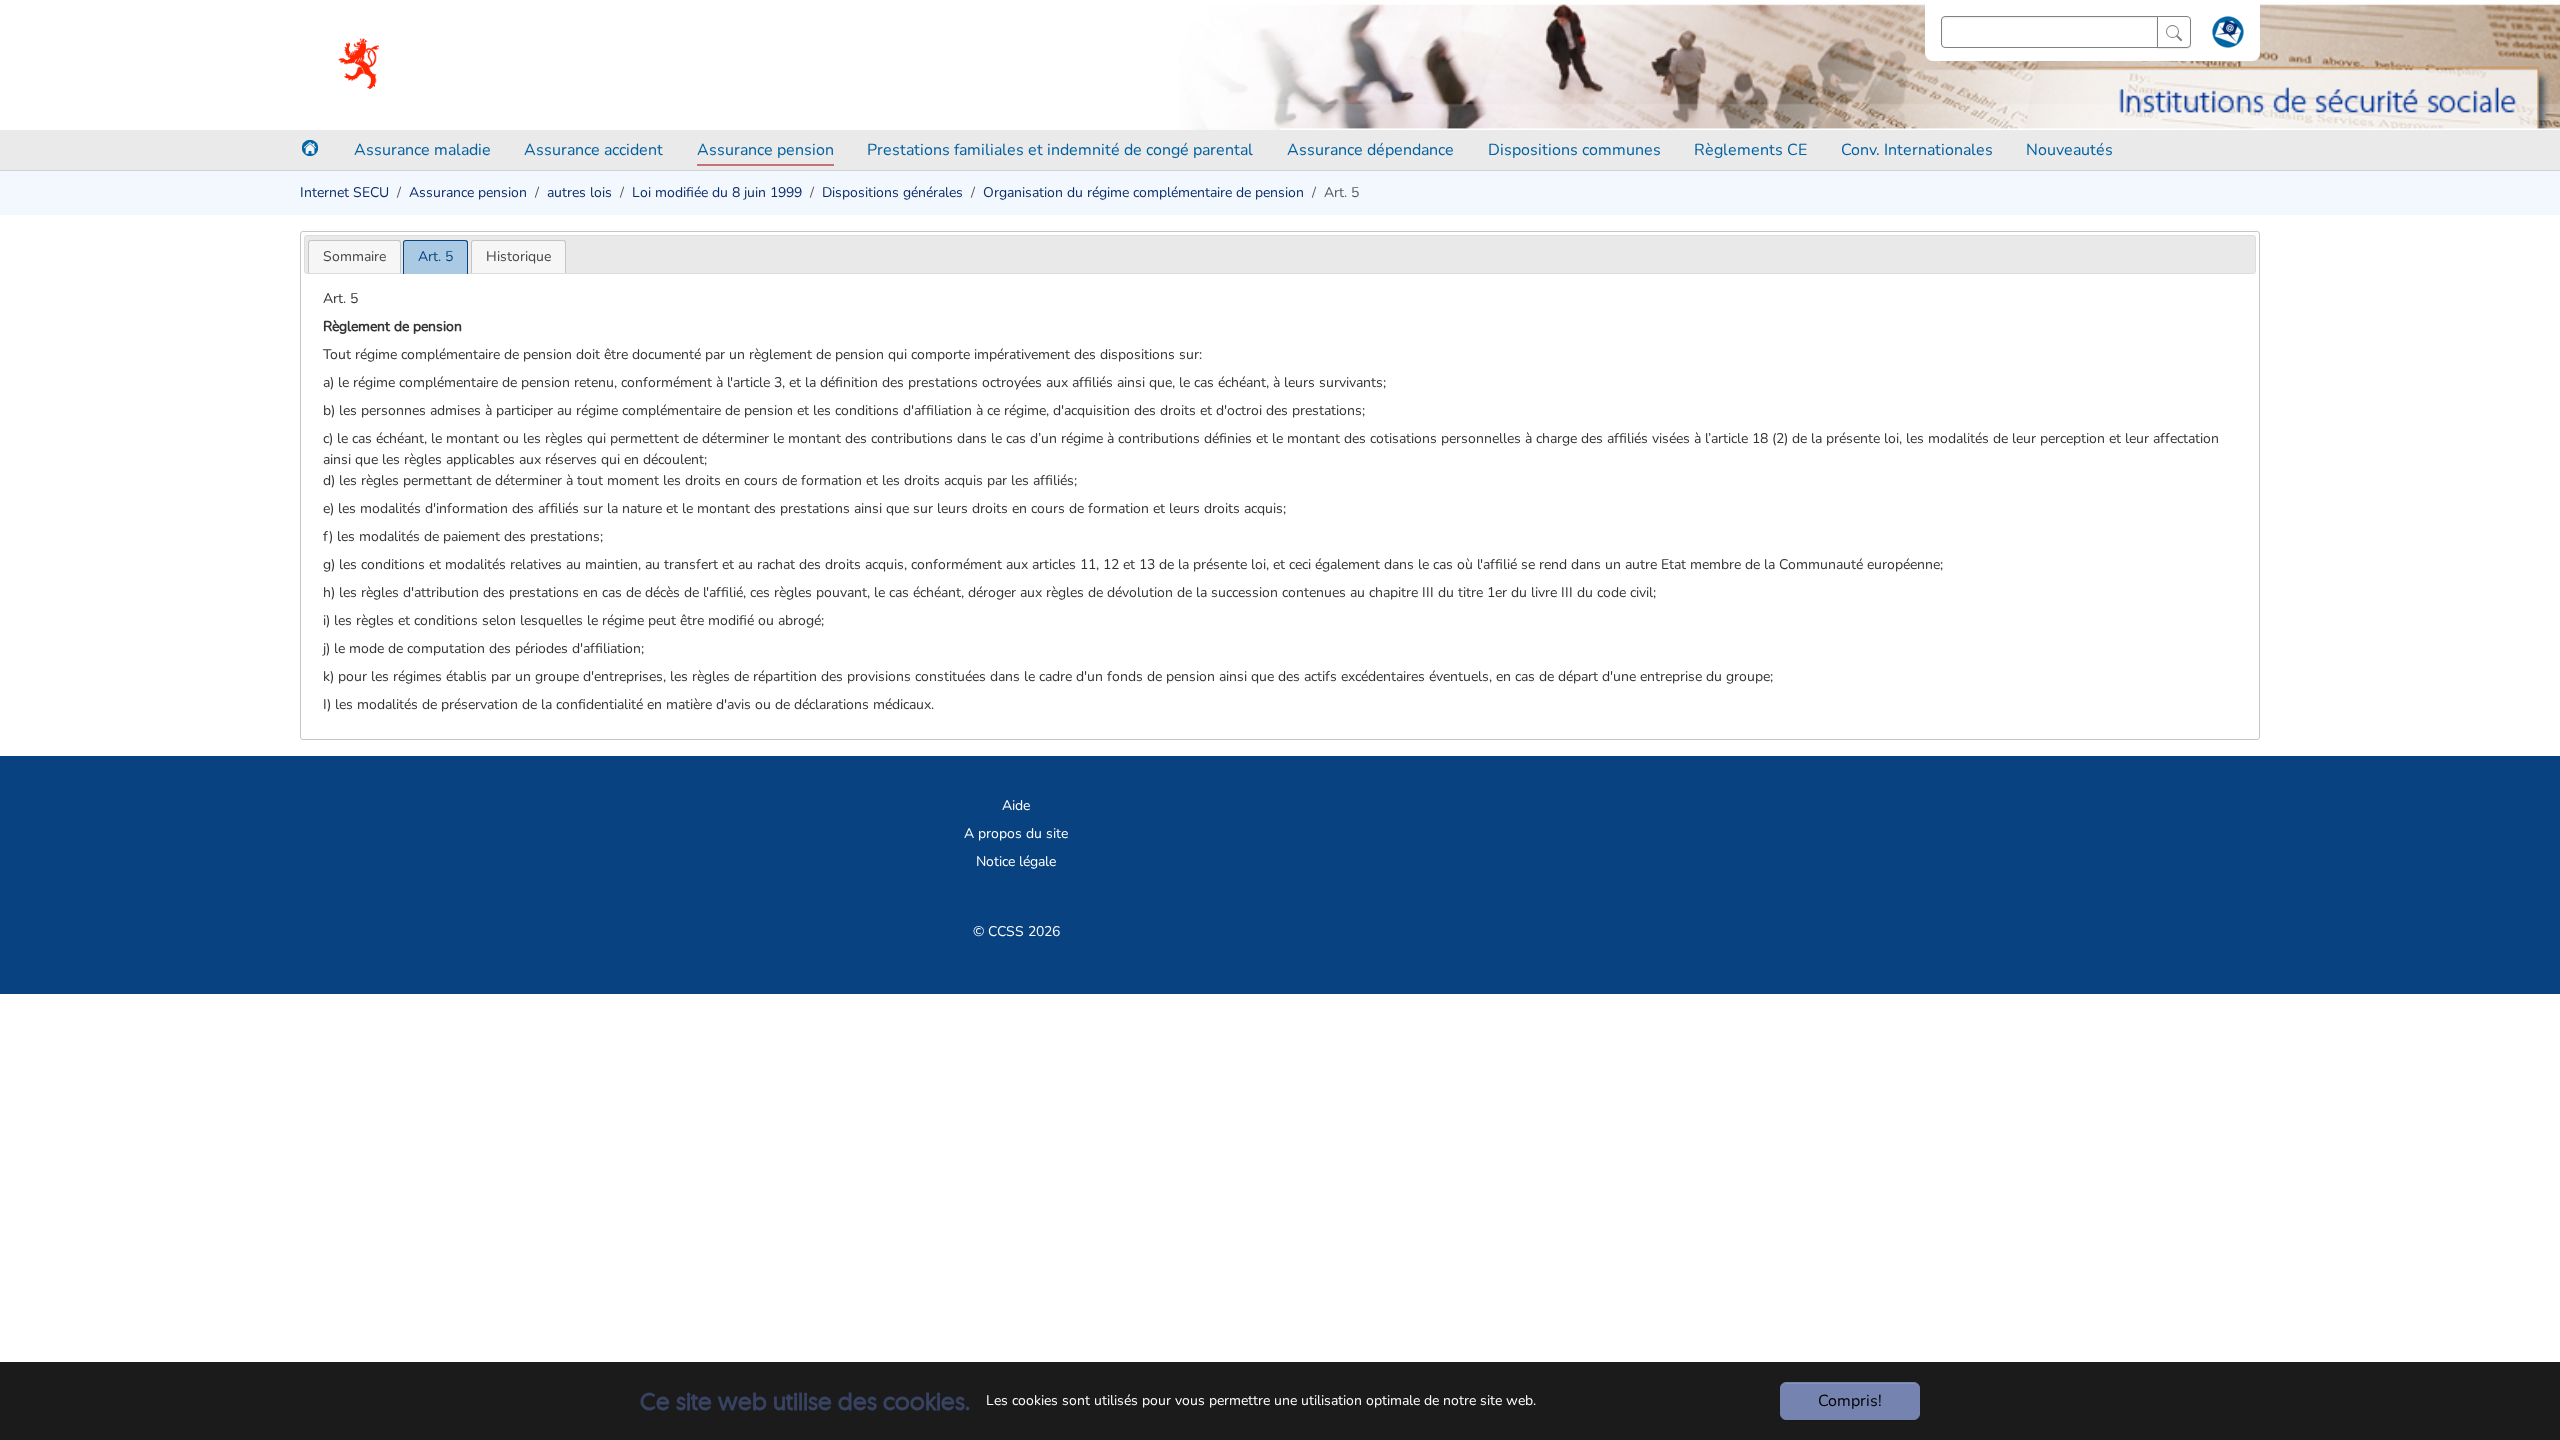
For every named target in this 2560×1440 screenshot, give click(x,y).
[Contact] (2225, 36)
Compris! (1850, 1401)
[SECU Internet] (360, 65)
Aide (1016, 805)
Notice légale (1016, 861)
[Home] (310, 148)
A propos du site (1016, 833)
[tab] (354, 256)
